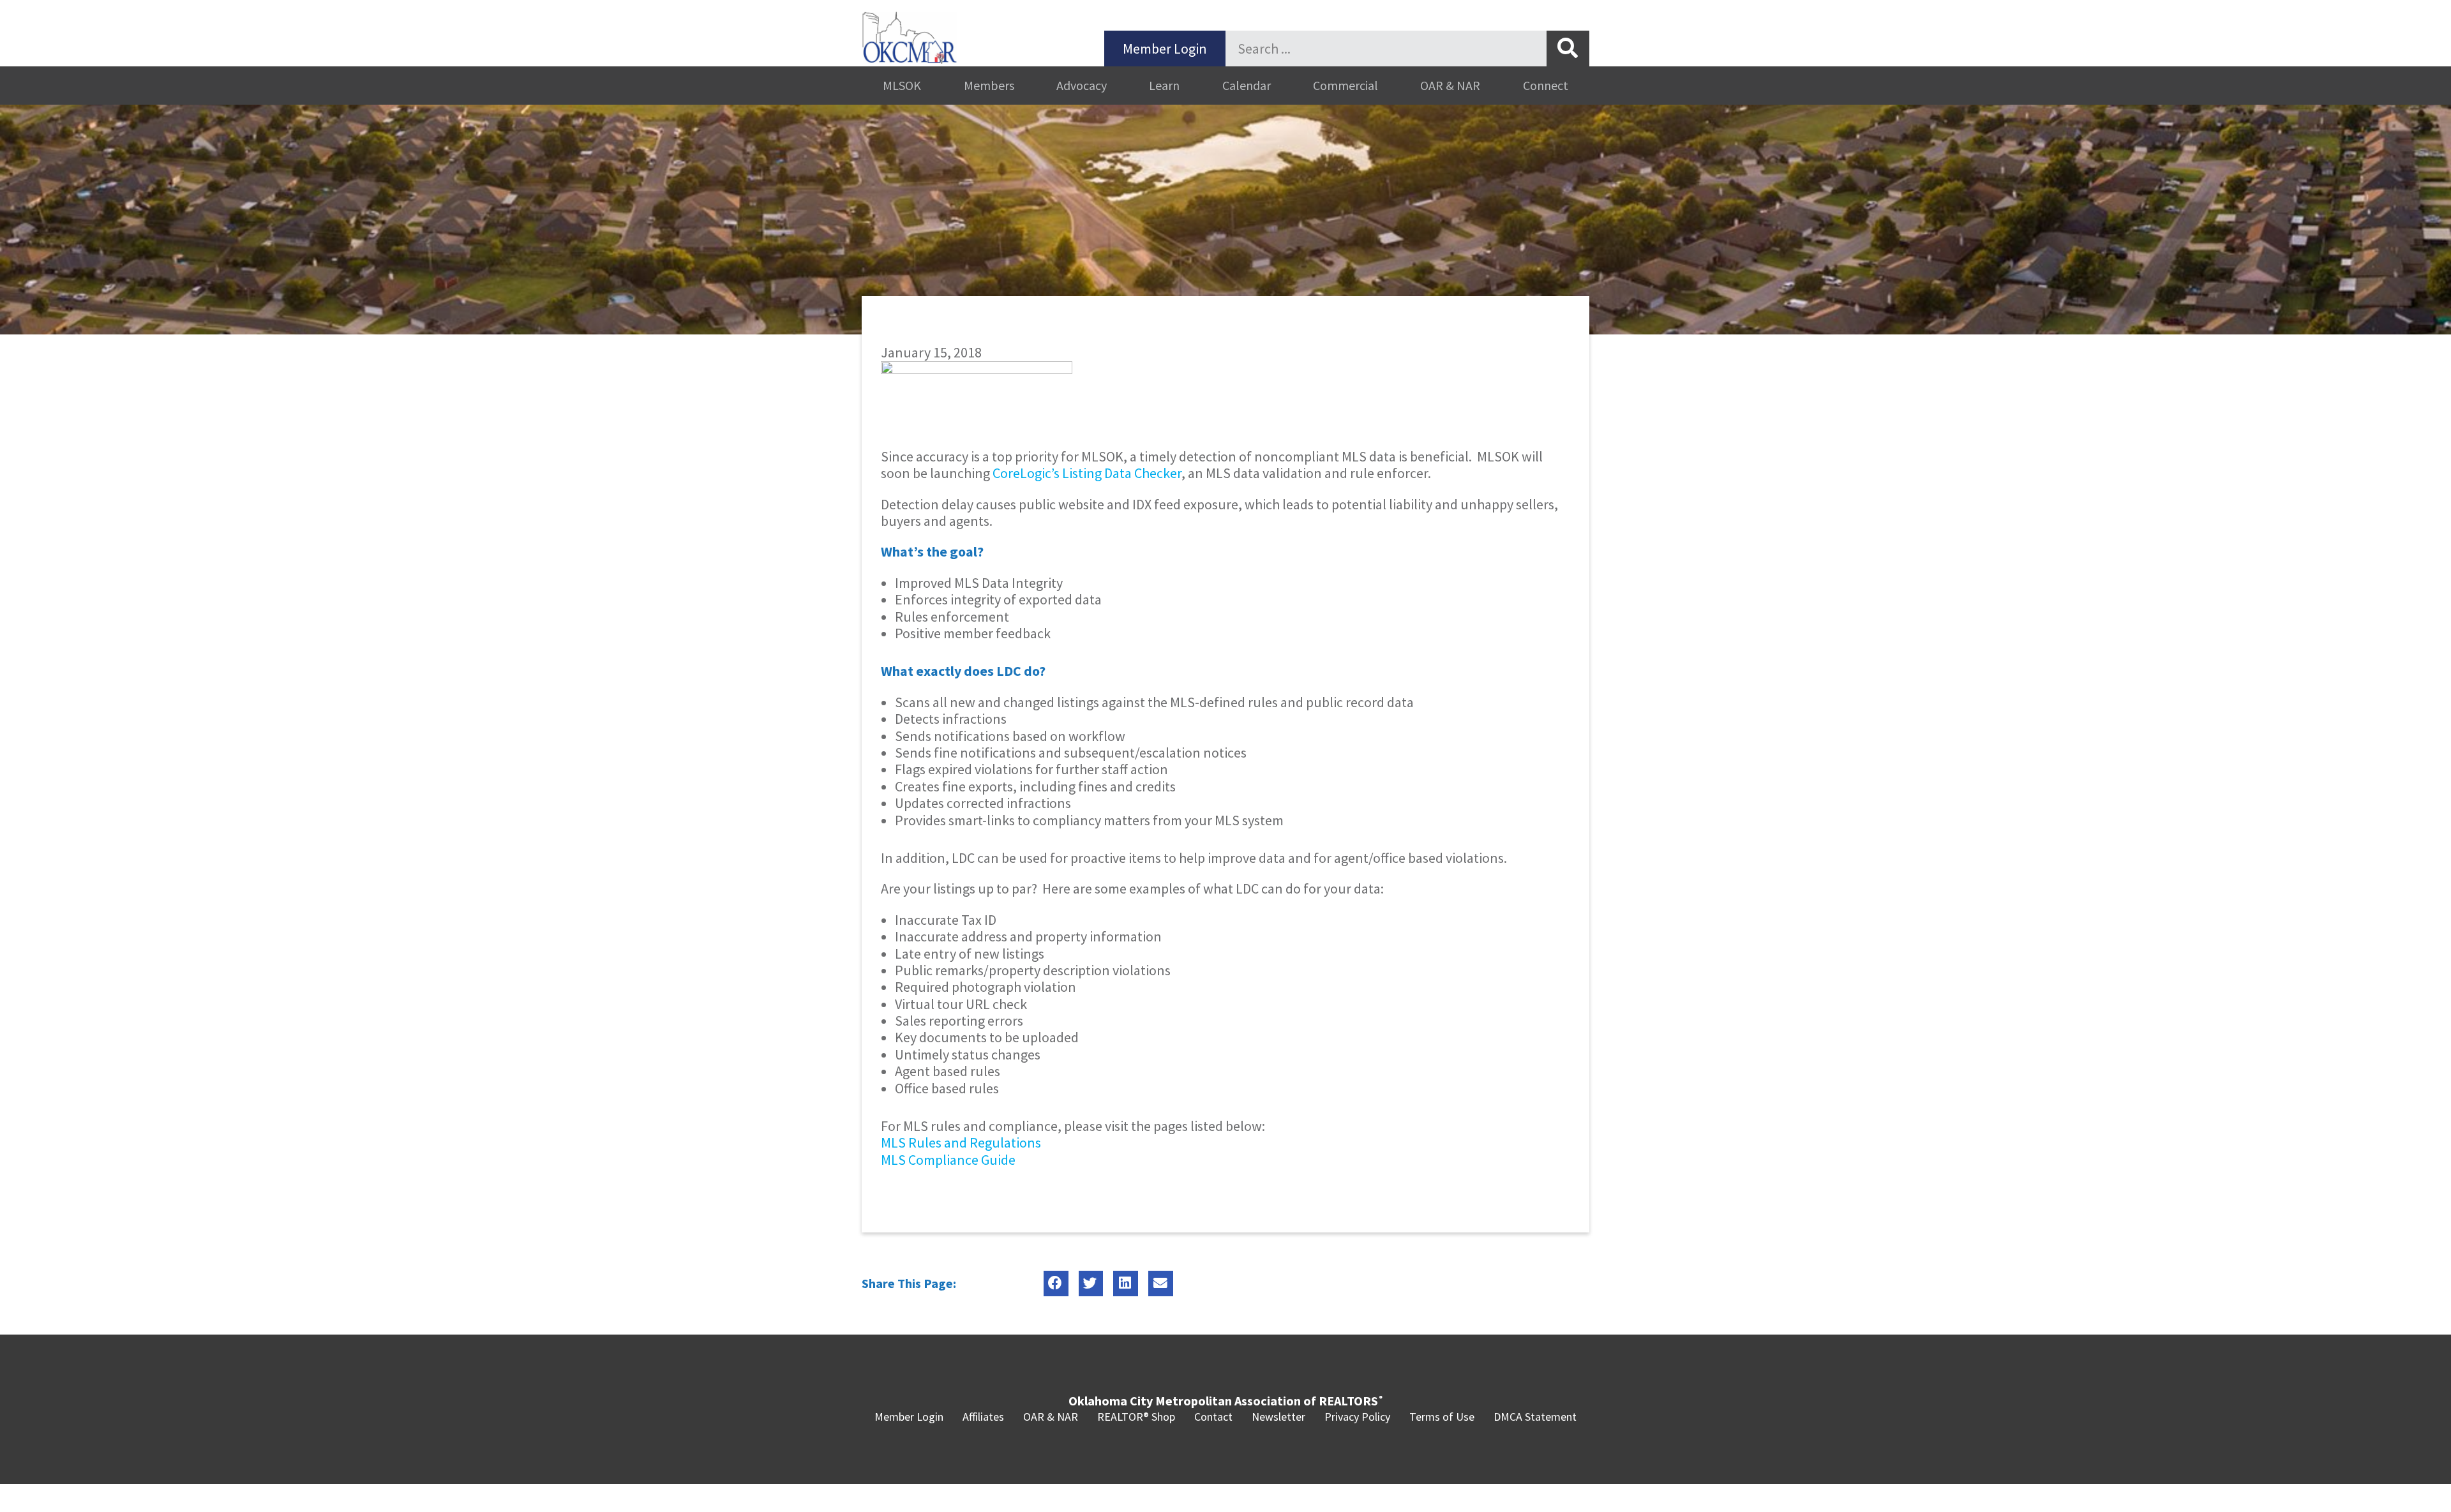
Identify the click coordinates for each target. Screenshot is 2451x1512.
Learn (1164, 85)
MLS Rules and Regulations (961, 1142)
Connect (1546, 85)
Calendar (1247, 85)
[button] (1056, 1284)
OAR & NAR (1450, 85)
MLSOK (902, 85)
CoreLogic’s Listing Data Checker (1087, 473)
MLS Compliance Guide (948, 1160)
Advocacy (1082, 85)
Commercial (1345, 85)
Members (989, 85)
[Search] (1568, 49)
